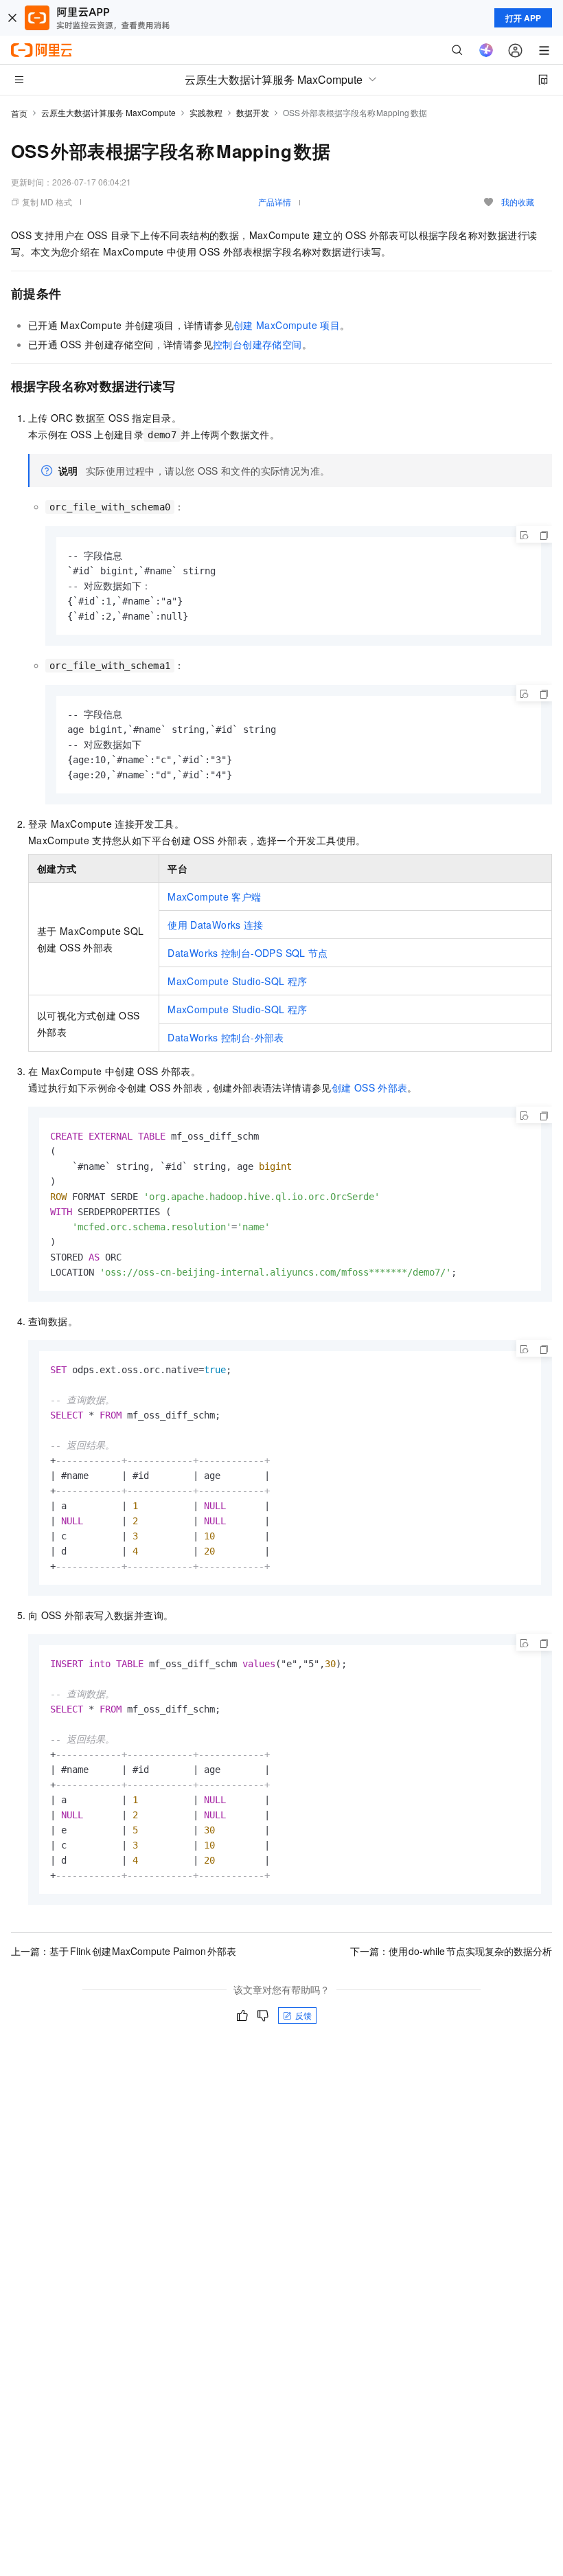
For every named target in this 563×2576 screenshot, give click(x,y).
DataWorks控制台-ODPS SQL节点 (248, 953)
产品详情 (275, 202)
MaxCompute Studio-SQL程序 (237, 981)
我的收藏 (518, 202)
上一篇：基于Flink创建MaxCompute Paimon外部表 (124, 1951)
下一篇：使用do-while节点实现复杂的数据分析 (451, 1951)
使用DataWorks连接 (216, 925)
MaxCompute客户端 (214, 896)
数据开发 (253, 112)
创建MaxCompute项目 (287, 325)
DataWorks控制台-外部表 (226, 1037)
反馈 (303, 2015)
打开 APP (523, 18)
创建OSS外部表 (370, 1087)
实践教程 (206, 112)
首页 (19, 113)
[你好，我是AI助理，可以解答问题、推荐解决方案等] (486, 50)
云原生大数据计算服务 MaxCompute (108, 112)
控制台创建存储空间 (257, 344)
